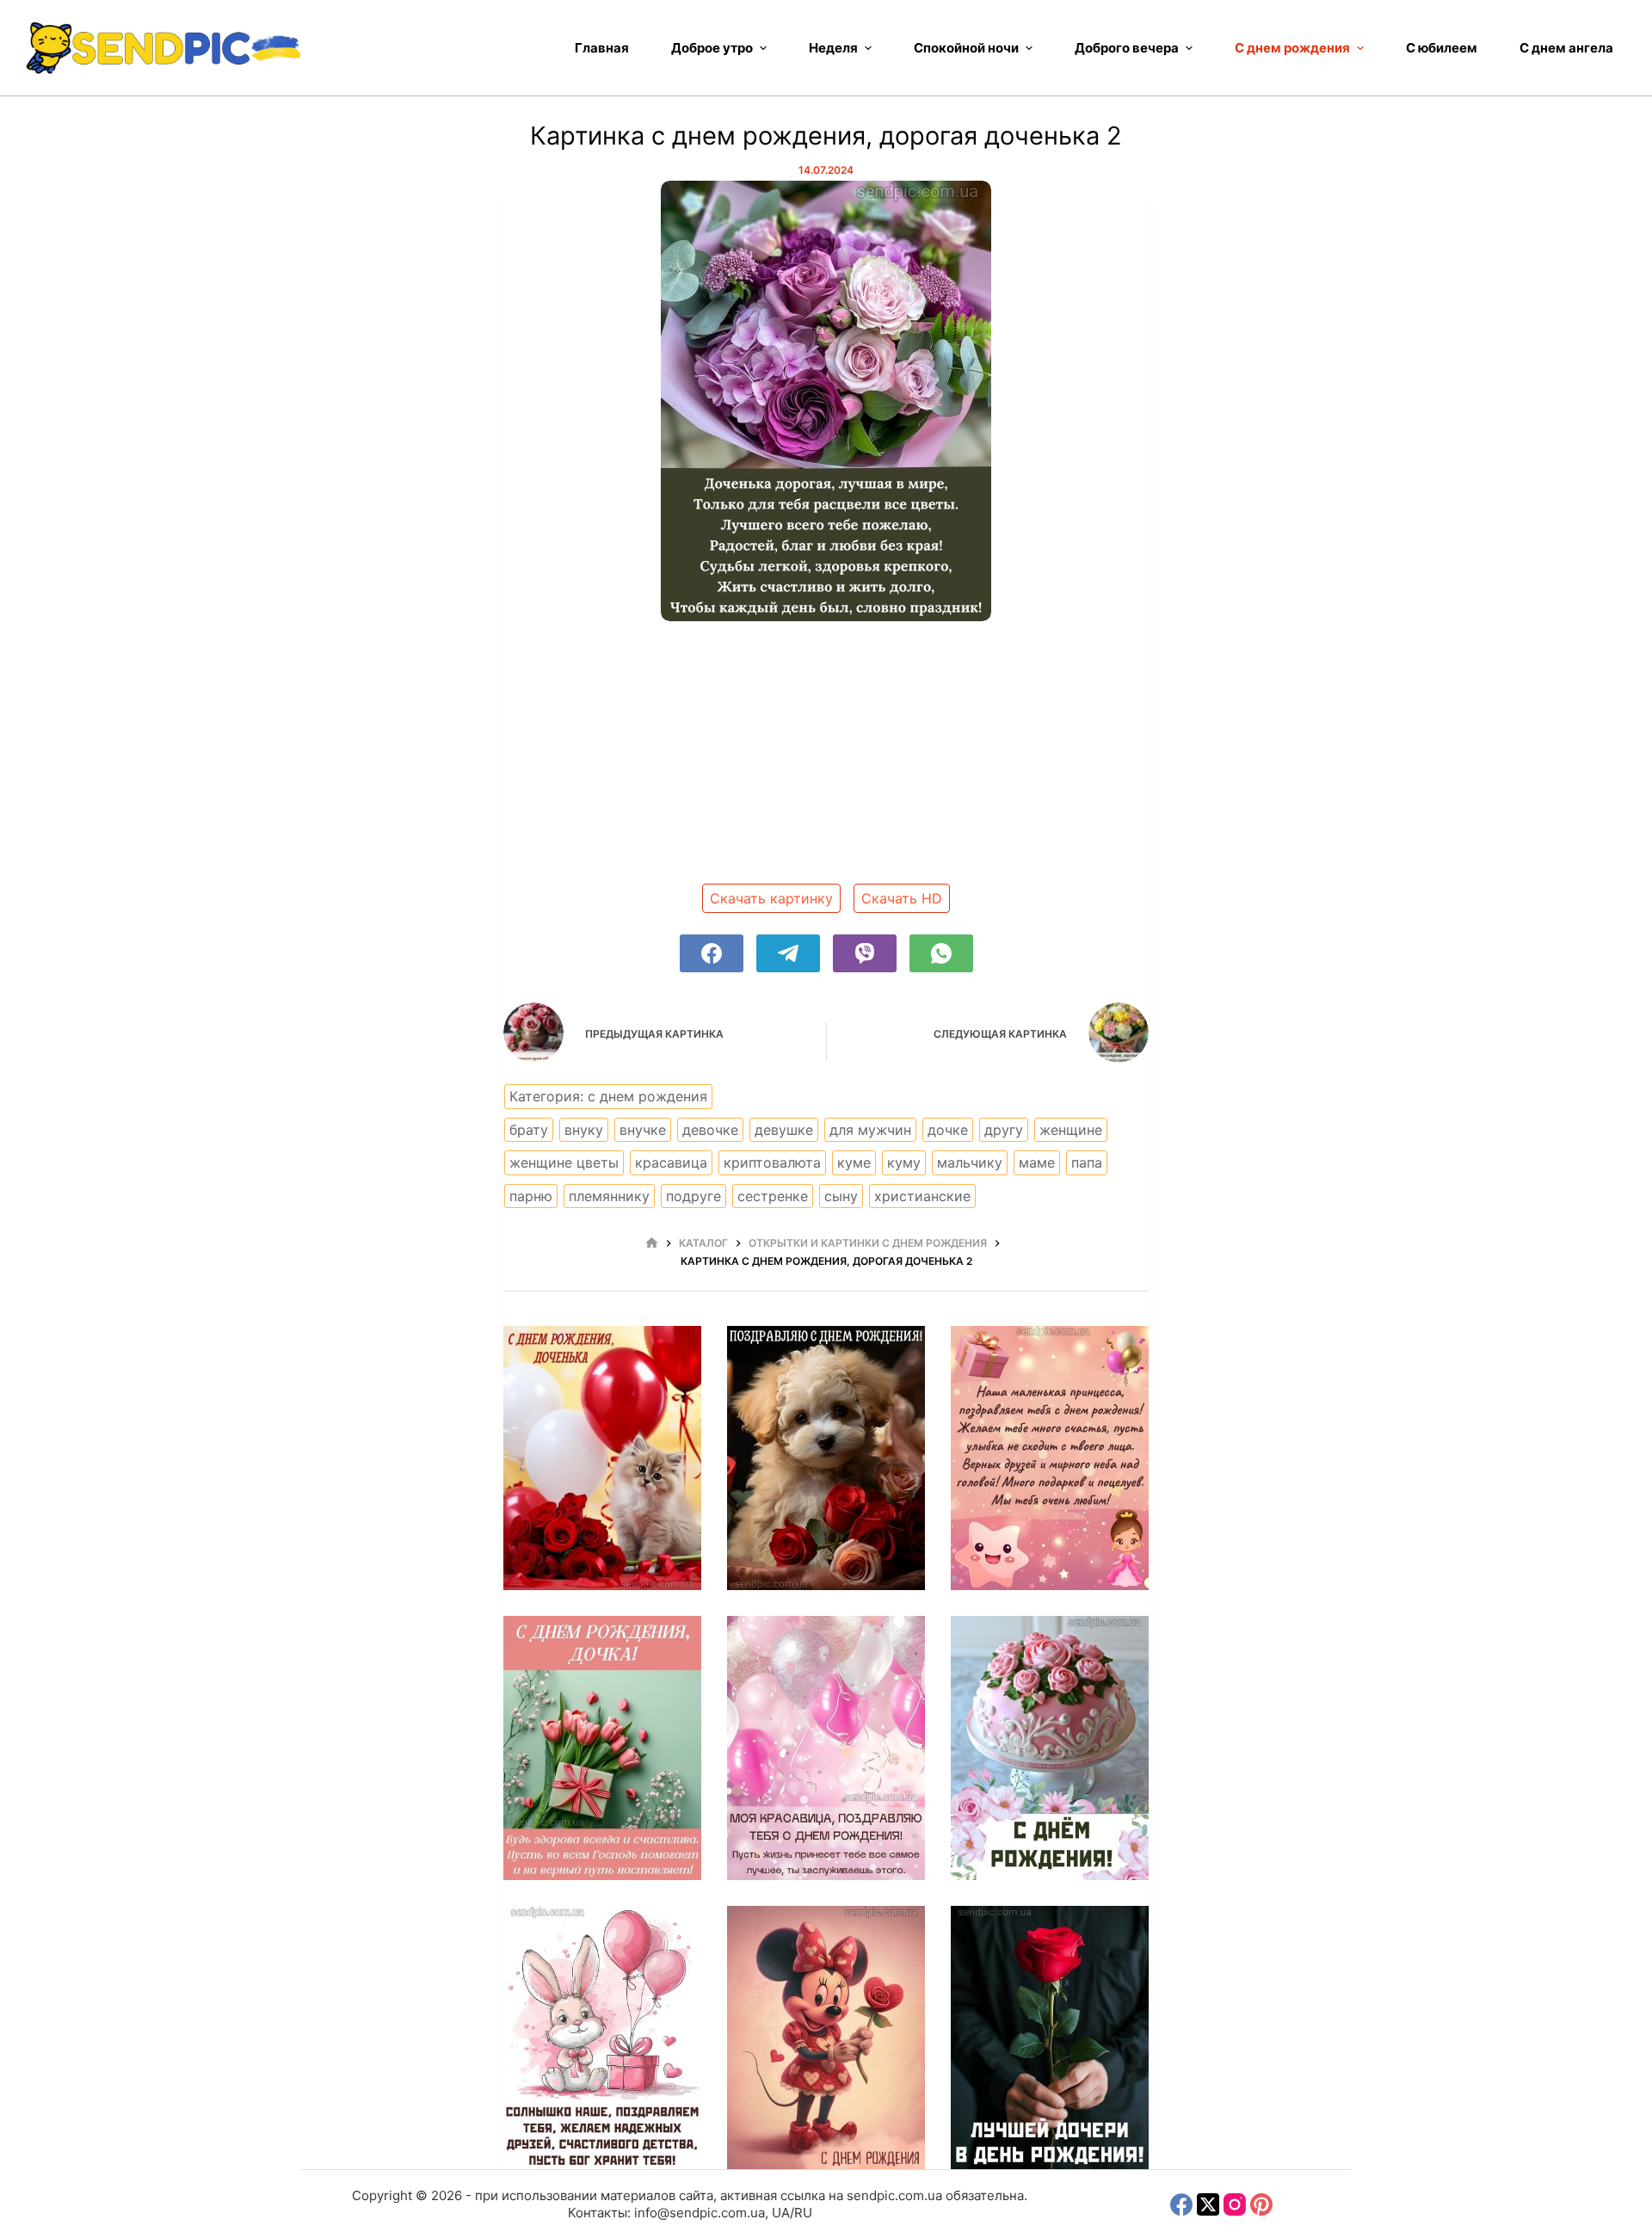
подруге (693, 1196)
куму (904, 1162)
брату (529, 1130)
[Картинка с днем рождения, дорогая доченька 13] (826, 1748)
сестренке (773, 1196)
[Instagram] (1235, 2204)
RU (803, 2213)
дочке (948, 1130)
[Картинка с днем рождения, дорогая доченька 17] (602, 1458)
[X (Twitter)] (1208, 2204)
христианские (922, 1196)
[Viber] (865, 953)
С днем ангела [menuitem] (1566, 48)
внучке (643, 1130)
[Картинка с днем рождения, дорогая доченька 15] (1050, 1458)
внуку (584, 1130)
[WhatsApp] (941, 953)
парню (531, 1196)
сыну (841, 1196)
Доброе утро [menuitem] (712, 48)
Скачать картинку (771, 898)
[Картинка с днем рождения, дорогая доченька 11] (602, 2038)
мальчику (970, 1162)
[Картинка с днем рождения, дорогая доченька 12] (1050, 1748)
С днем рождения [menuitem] (1292, 48)
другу (1004, 1130)
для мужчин (870, 1130)
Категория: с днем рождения (608, 1096)
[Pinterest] (1261, 2204)
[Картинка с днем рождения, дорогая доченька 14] (602, 1748)
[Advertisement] (826, 759)
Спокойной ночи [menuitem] (966, 48)
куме (854, 1162)
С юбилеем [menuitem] (1442, 48)
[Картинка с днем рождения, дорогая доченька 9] (1050, 2038)
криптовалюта (772, 1162)
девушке (784, 1130)
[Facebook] (712, 953)
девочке (710, 1130)
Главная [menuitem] (602, 48)
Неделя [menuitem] (833, 48)
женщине (1071, 1130)
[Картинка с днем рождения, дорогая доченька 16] (826, 1458)
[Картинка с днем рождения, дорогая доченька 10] (826, 2038)
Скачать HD (902, 898)
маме (1037, 1162)
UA (781, 2213)
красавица (671, 1162)
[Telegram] (788, 953)
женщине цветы (564, 1162)
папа (1087, 1162)
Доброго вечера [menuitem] (1127, 48)
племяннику (609, 1196)
